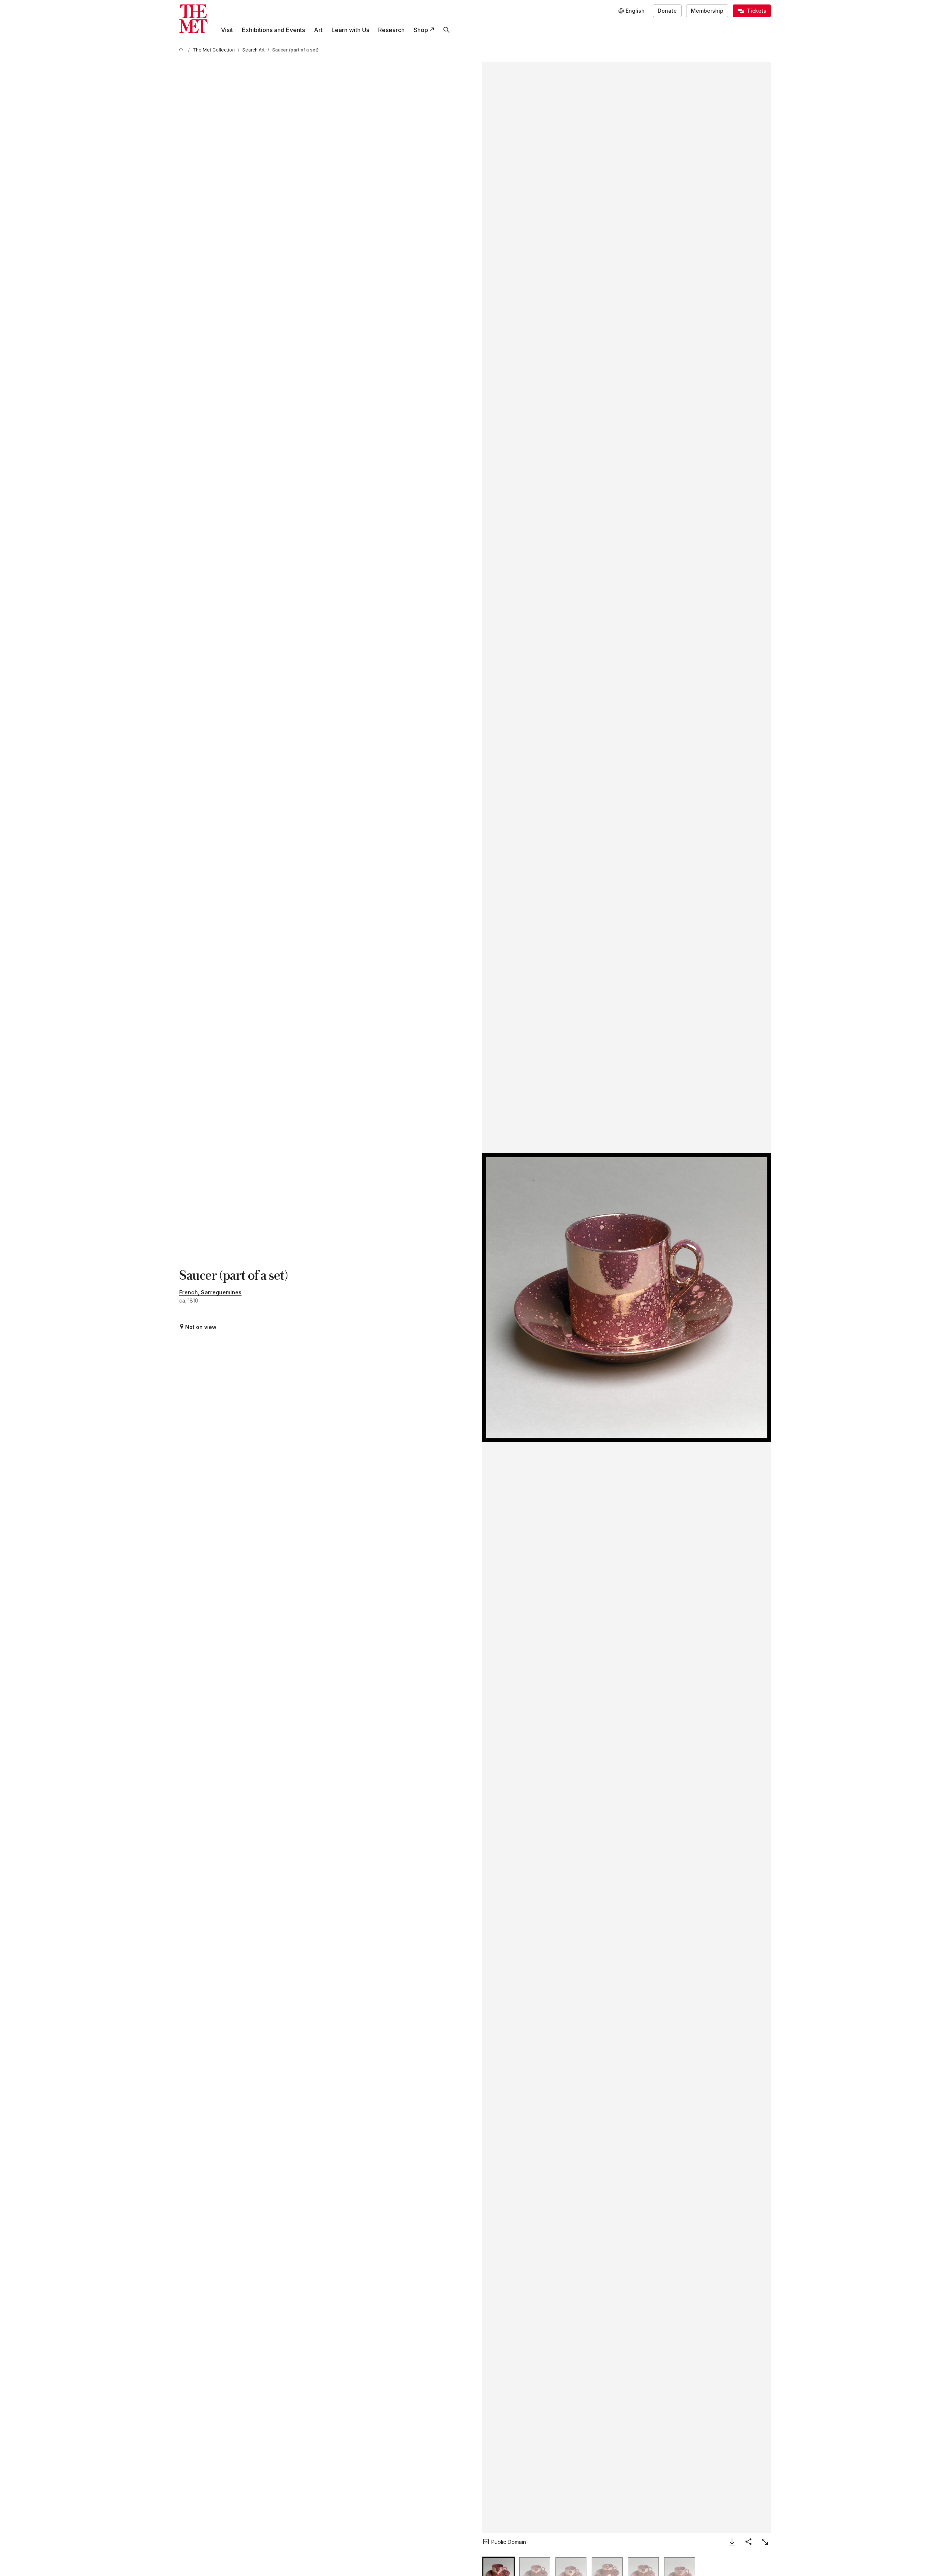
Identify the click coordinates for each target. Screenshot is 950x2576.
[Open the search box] (446, 30)
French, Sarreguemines (210, 1292)
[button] (627, 1298)
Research (391, 30)
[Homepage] (193, 19)
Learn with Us (350, 30)
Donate (667, 11)
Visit (227, 30)
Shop (421, 30)
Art (318, 30)
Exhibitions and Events (273, 30)
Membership (707, 11)
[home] (182, 50)
